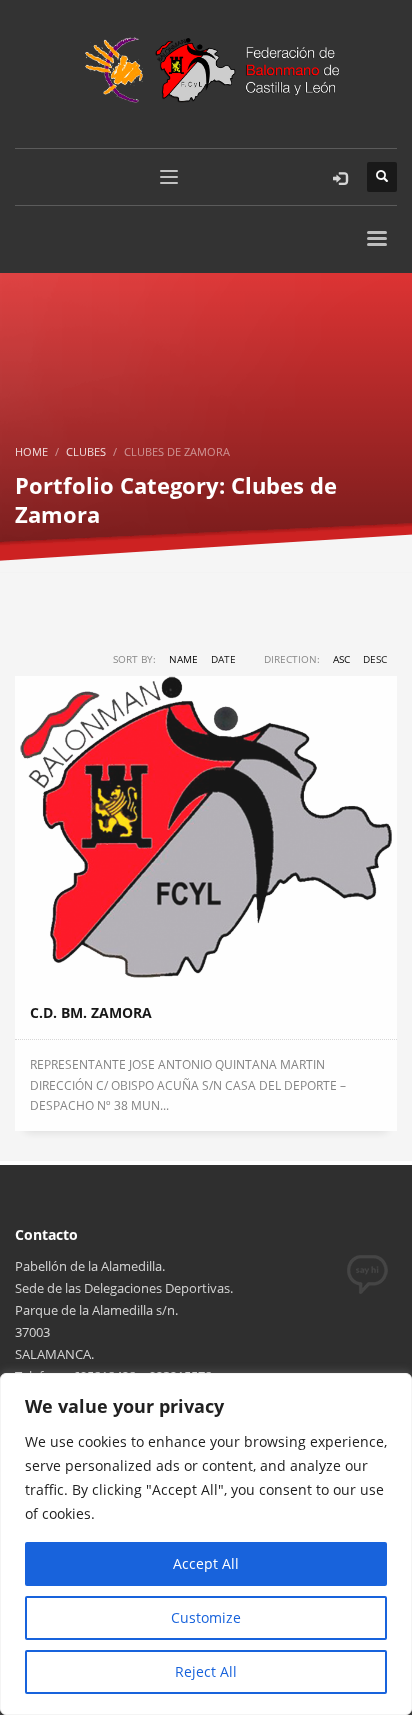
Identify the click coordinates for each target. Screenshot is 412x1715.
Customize (206, 1617)
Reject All (206, 1671)
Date (223, 659)
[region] (206, 1544)
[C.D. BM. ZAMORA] (206, 831)
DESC (375, 659)
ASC (341, 659)
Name (183, 659)
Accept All (206, 1563)
